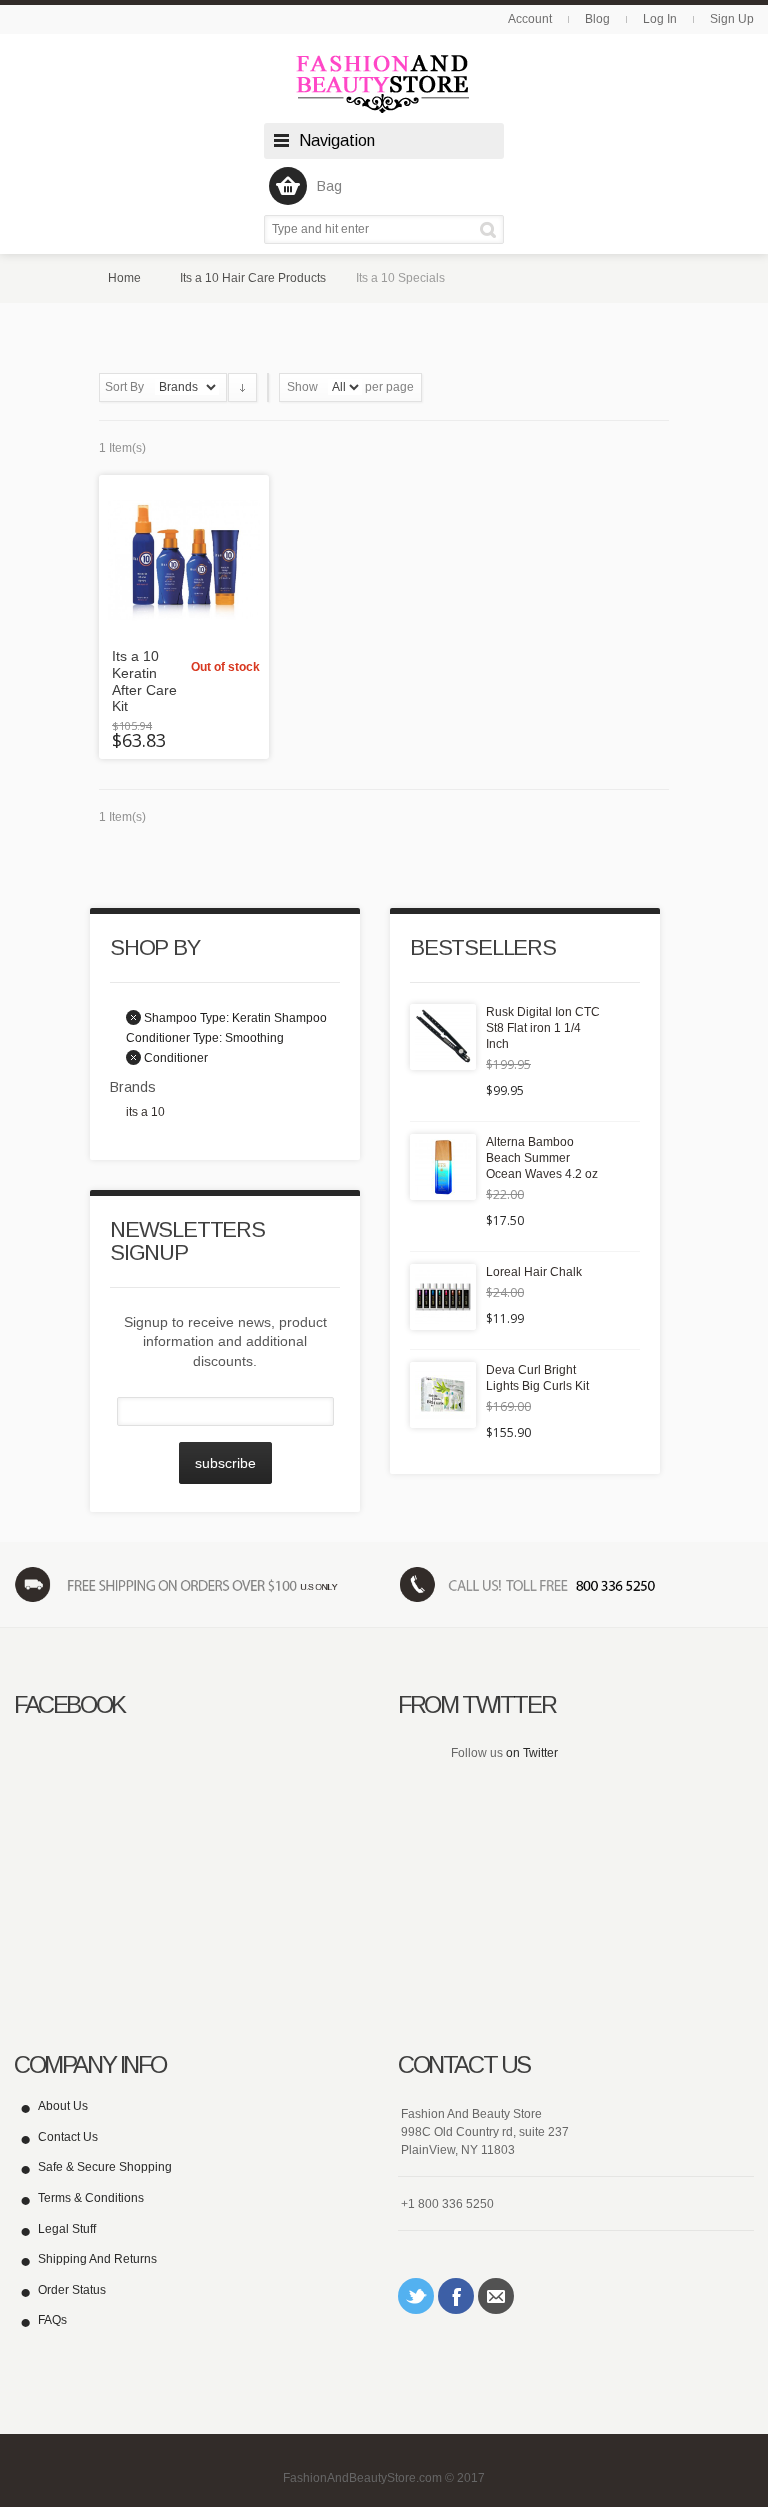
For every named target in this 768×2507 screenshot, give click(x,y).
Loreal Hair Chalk (534, 1272)
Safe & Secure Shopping (105, 2167)
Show (302, 387)
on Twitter (532, 1753)
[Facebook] (456, 2296)
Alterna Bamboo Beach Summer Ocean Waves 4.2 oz (542, 1158)
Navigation (337, 140)
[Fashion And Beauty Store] (384, 83)
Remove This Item (133, 1017)
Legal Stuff (67, 2229)
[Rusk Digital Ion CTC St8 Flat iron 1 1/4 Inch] (443, 1037)
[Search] (491, 229)
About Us (63, 2106)
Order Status (72, 2290)
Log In (660, 19)
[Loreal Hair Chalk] (443, 1297)
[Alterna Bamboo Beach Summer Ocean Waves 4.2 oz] (443, 1167)
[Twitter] (416, 2296)
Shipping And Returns (97, 2259)
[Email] (496, 2296)
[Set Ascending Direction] (242, 387)
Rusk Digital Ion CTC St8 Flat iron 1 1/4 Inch (543, 1028)
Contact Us (68, 2137)
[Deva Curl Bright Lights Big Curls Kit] (443, 1395)
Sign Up (732, 19)
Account (530, 19)
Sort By (124, 387)
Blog (597, 19)
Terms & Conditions (91, 2198)
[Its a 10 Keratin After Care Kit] (184, 560)
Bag (329, 186)
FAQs (52, 2320)
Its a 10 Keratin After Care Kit (144, 681)
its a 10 (145, 1112)
